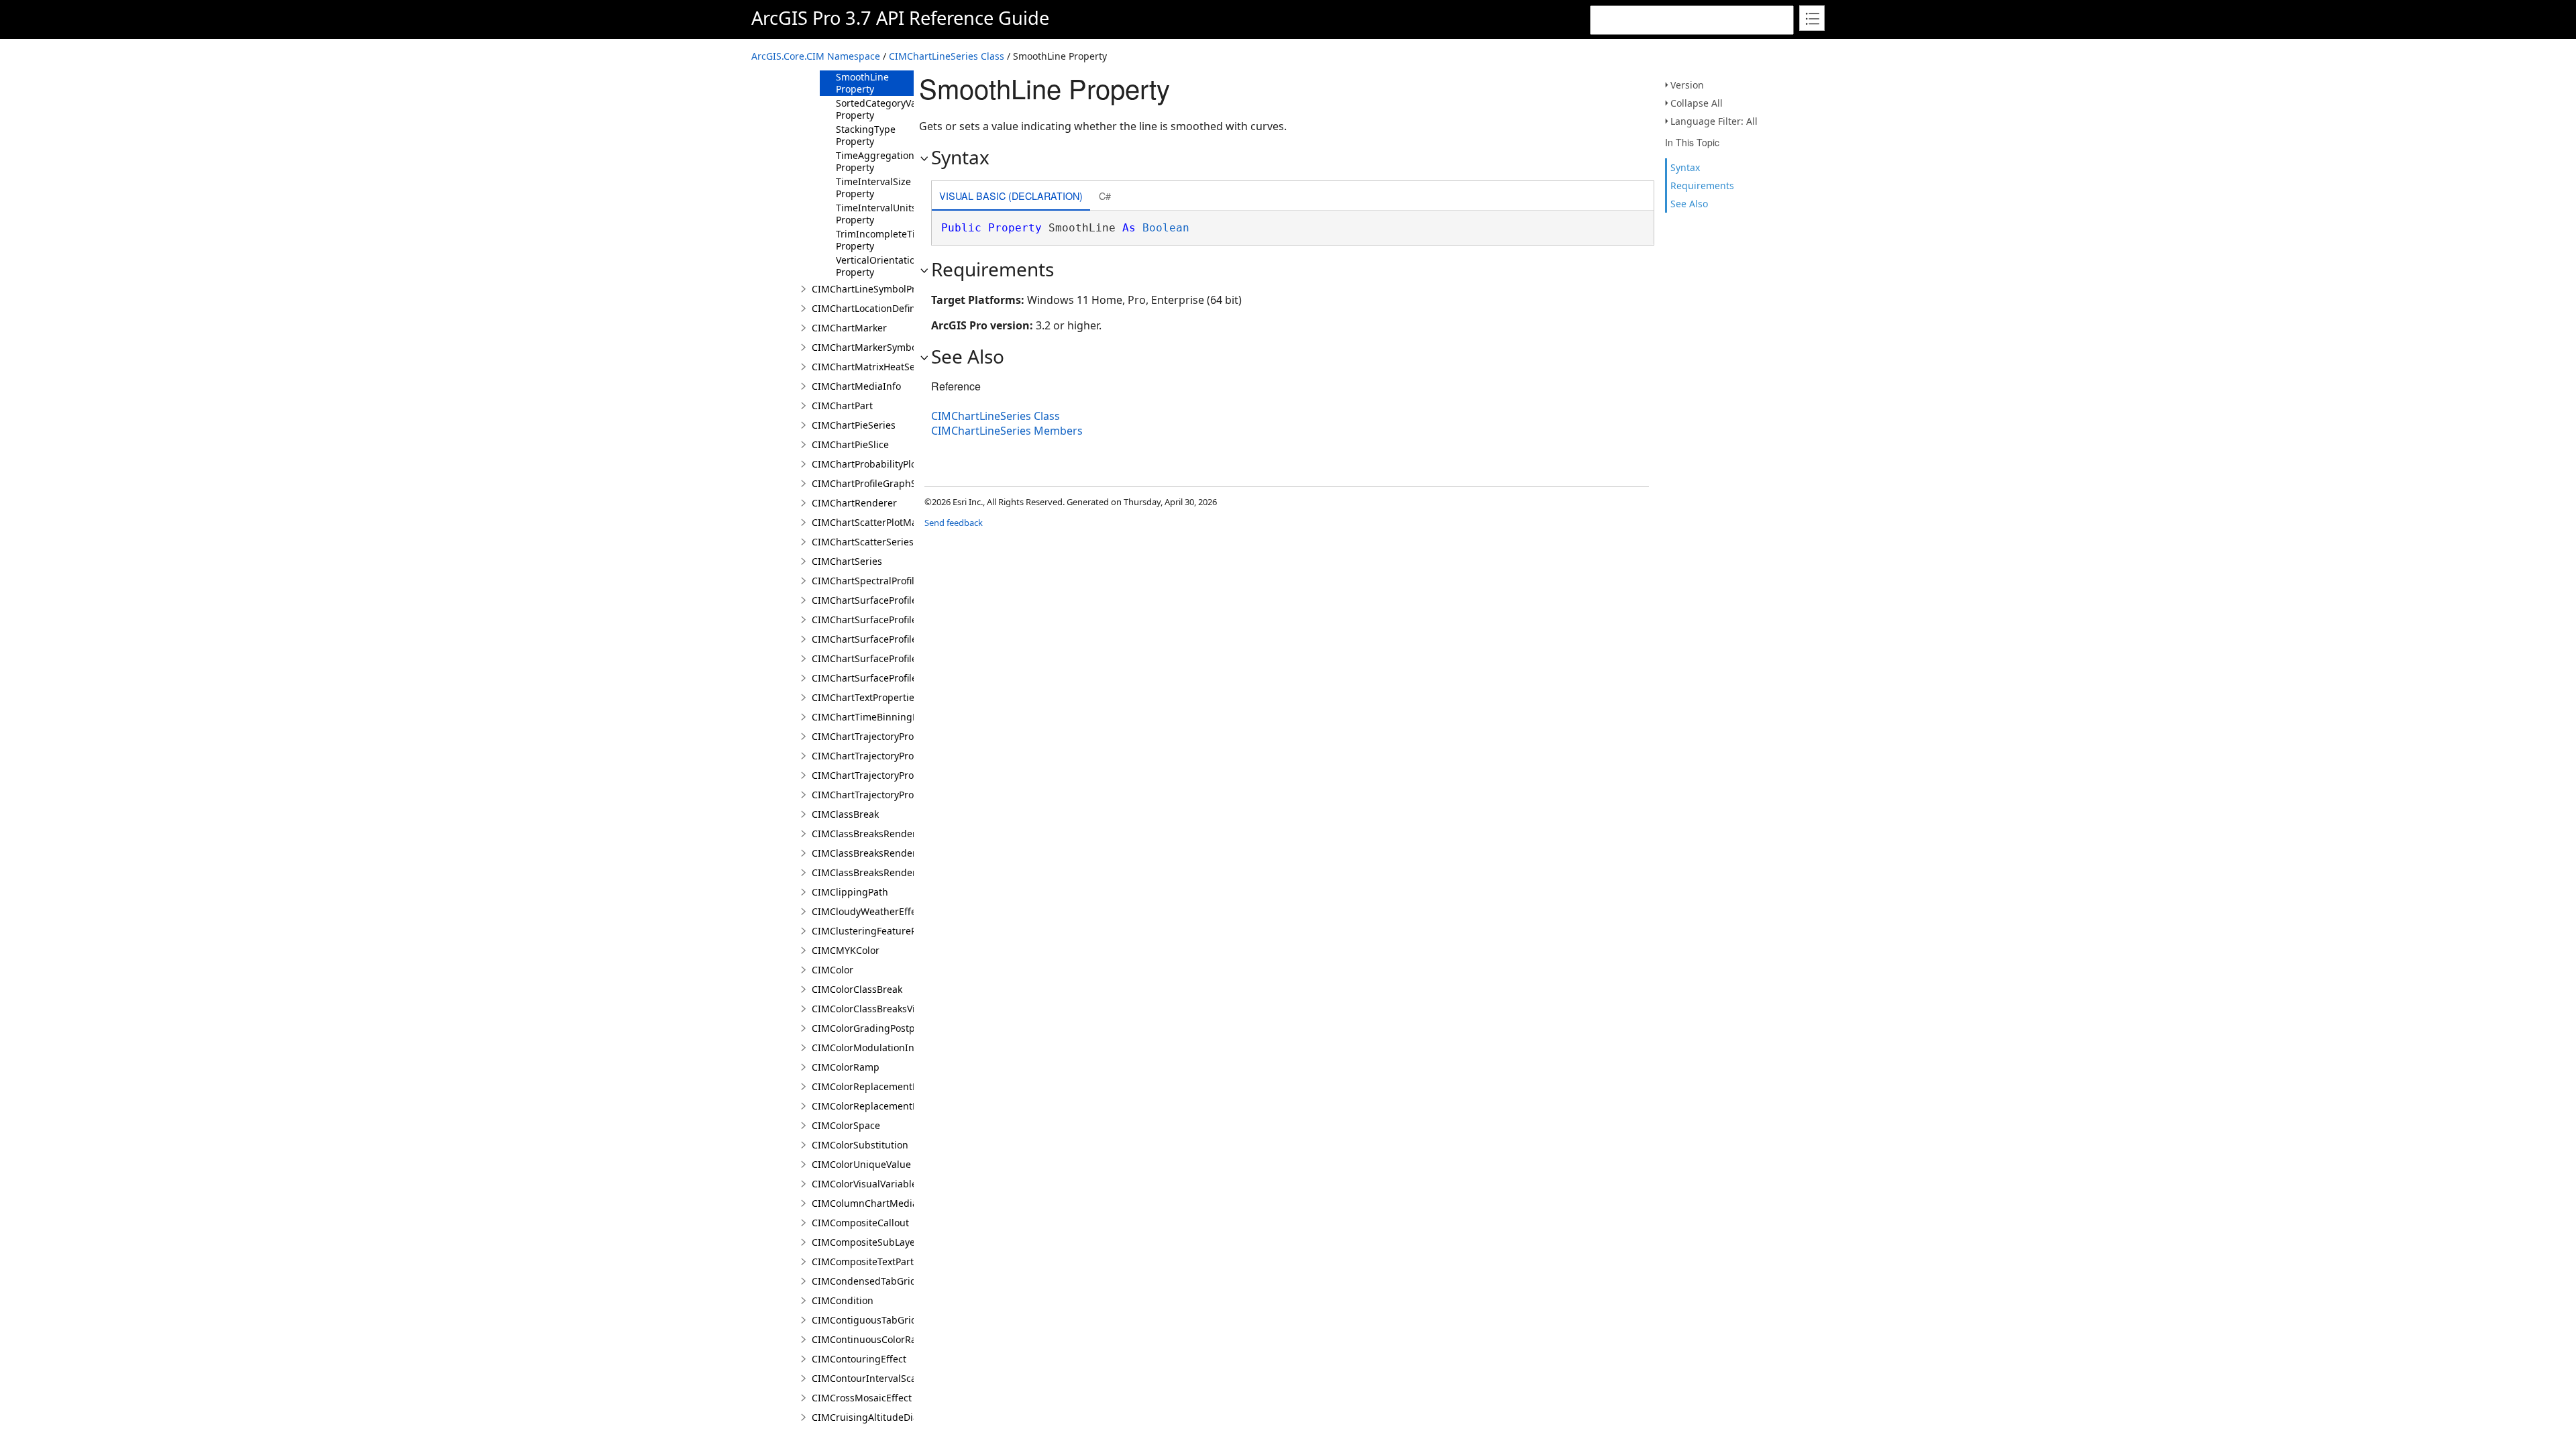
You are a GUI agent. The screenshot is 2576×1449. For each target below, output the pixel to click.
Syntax (1685, 167)
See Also (1689, 204)
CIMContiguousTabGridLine (874, 1320)
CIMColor (833, 970)
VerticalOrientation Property (878, 266)
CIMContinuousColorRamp (871, 1339)
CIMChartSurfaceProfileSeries (878, 678)
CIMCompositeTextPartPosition (880, 1262)
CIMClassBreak (845, 814)
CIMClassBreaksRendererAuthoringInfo (901, 853)
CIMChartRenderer (854, 503)
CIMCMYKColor (846, 950)
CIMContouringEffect (859, 1359)
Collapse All (1697, 103)
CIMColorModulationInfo (867, 1048)
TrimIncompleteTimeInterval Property (900, 240)
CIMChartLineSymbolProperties (882, 289)
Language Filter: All (1714, 121)
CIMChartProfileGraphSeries (875, 483)
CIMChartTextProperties (865, 697)
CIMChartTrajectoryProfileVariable (888, 795)
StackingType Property (866, 135)
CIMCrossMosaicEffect (862, 1398)
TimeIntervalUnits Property (876, 214)
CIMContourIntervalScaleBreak (881, 1378)
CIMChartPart (842, 406)
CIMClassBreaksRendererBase (879, 872)
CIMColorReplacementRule (872, 1106)
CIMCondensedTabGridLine (873, 1281)
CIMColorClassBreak (857, 989)
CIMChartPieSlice (850, 444)
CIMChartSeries (847, 561)
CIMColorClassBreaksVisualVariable (891, 1009)
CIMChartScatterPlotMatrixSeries (885, 522)
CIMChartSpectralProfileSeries (879, 581)
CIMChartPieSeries (854, 425)
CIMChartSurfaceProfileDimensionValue (901, 620)
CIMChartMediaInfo (856, 386)
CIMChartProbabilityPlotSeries (879, 464)
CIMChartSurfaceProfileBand (876, 600)
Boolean (1166, 228)
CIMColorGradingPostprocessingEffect (898, 1028)
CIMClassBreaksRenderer (869, 834)
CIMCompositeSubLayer (865, 1242)
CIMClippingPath (850, 892)
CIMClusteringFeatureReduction (884, 931)
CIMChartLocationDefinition (874, 308)
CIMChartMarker (849, 328)
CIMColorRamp (846, 1067)
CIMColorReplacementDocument (885, 1086)
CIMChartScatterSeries (863, 542)
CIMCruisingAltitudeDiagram (877, 1417)
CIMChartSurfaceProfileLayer (876, 658)
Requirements (1702, 185)
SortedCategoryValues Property (885, 109)
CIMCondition (843, 1300)
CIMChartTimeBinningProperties (885, 717)
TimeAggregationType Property (886, 161)
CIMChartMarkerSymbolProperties (889, 347)
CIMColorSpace (846, 1125)
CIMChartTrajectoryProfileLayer (881, 756)
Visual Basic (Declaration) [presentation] (1011, 196)
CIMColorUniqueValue (861, 1164)
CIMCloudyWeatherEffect (868, 911)
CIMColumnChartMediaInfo (874, 1203)
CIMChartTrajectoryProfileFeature (887, 736)
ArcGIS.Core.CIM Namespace (816, 56)
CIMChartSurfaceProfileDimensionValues (903, 639)
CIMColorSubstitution (860, 1145)
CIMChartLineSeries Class (947, 56)
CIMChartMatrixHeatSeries (872, 367)
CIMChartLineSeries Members (1007, 431)
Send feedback (954, 523)
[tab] (1011, 197)
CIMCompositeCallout (860, 1223)
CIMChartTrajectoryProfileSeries (883, 775)
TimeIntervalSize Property (873, 187)
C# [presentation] (1105, 196)
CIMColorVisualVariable (864, 1184)
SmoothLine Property (862, 83)
